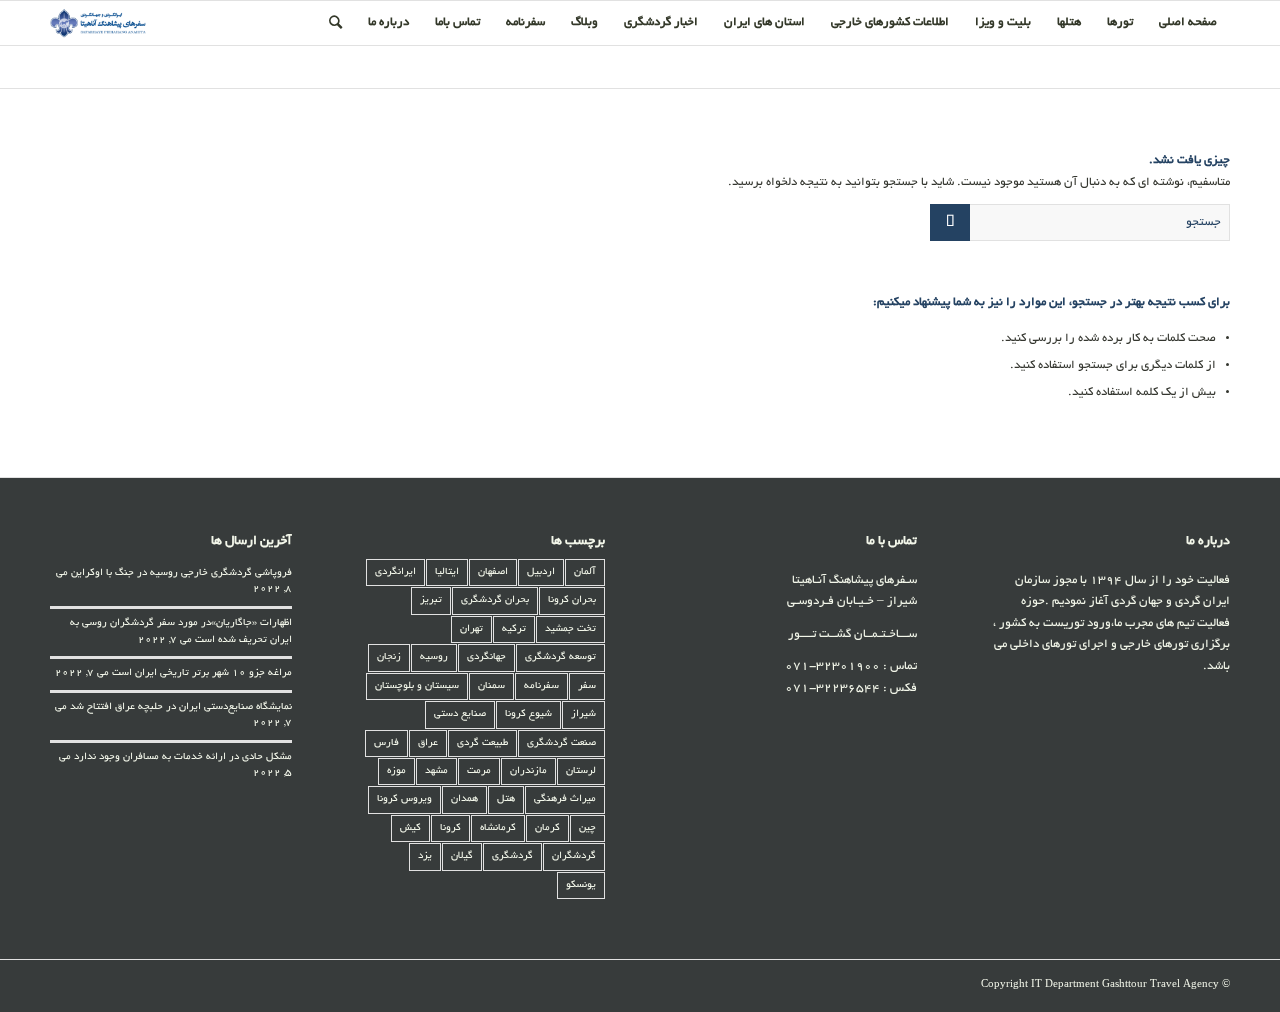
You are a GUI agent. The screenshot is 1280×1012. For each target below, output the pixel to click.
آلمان (585, 572)
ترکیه (514, 629)
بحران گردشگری (495, 600)
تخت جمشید (570, 629)
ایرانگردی (395, 572)
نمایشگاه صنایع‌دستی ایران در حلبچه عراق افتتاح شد (181, 707)
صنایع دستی (460, 714)
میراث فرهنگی (565, 799)
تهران (471, 629)
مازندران (528, 771)
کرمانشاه (498, 828)
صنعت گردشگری (561, 743)
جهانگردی (486, 657)
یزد (425, 856)
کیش (410, 828)
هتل (506, 799)
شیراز (583, 714)
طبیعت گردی (482, 743)
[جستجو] (335, 23)
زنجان (389, 657)
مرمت (479, 771)
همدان (464, 799)
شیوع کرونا (528, 714)
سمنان (491, 686)
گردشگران (574, 856)
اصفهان (493, 572)
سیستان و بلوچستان (417, 686)
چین (587, 828)
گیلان (462, 856)
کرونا (450, 828)
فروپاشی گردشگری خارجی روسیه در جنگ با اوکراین (181, 573)
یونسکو (581, 885)
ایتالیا (447, 572)
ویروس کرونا (404, 799)
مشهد (436, 771)
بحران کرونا (572, 600)
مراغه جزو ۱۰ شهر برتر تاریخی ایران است (202, 673)
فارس (386, 743)
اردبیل (541, 572)
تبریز (431, 600)
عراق (428, 743)
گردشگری (512, 856)
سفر (587, 686)
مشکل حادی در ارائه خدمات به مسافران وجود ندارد (183, 757)
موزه (396, 771)
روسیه (434, 657)
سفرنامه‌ (541, 686)
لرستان (581, 771)
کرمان (547, 828)
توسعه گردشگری (560, 657)
